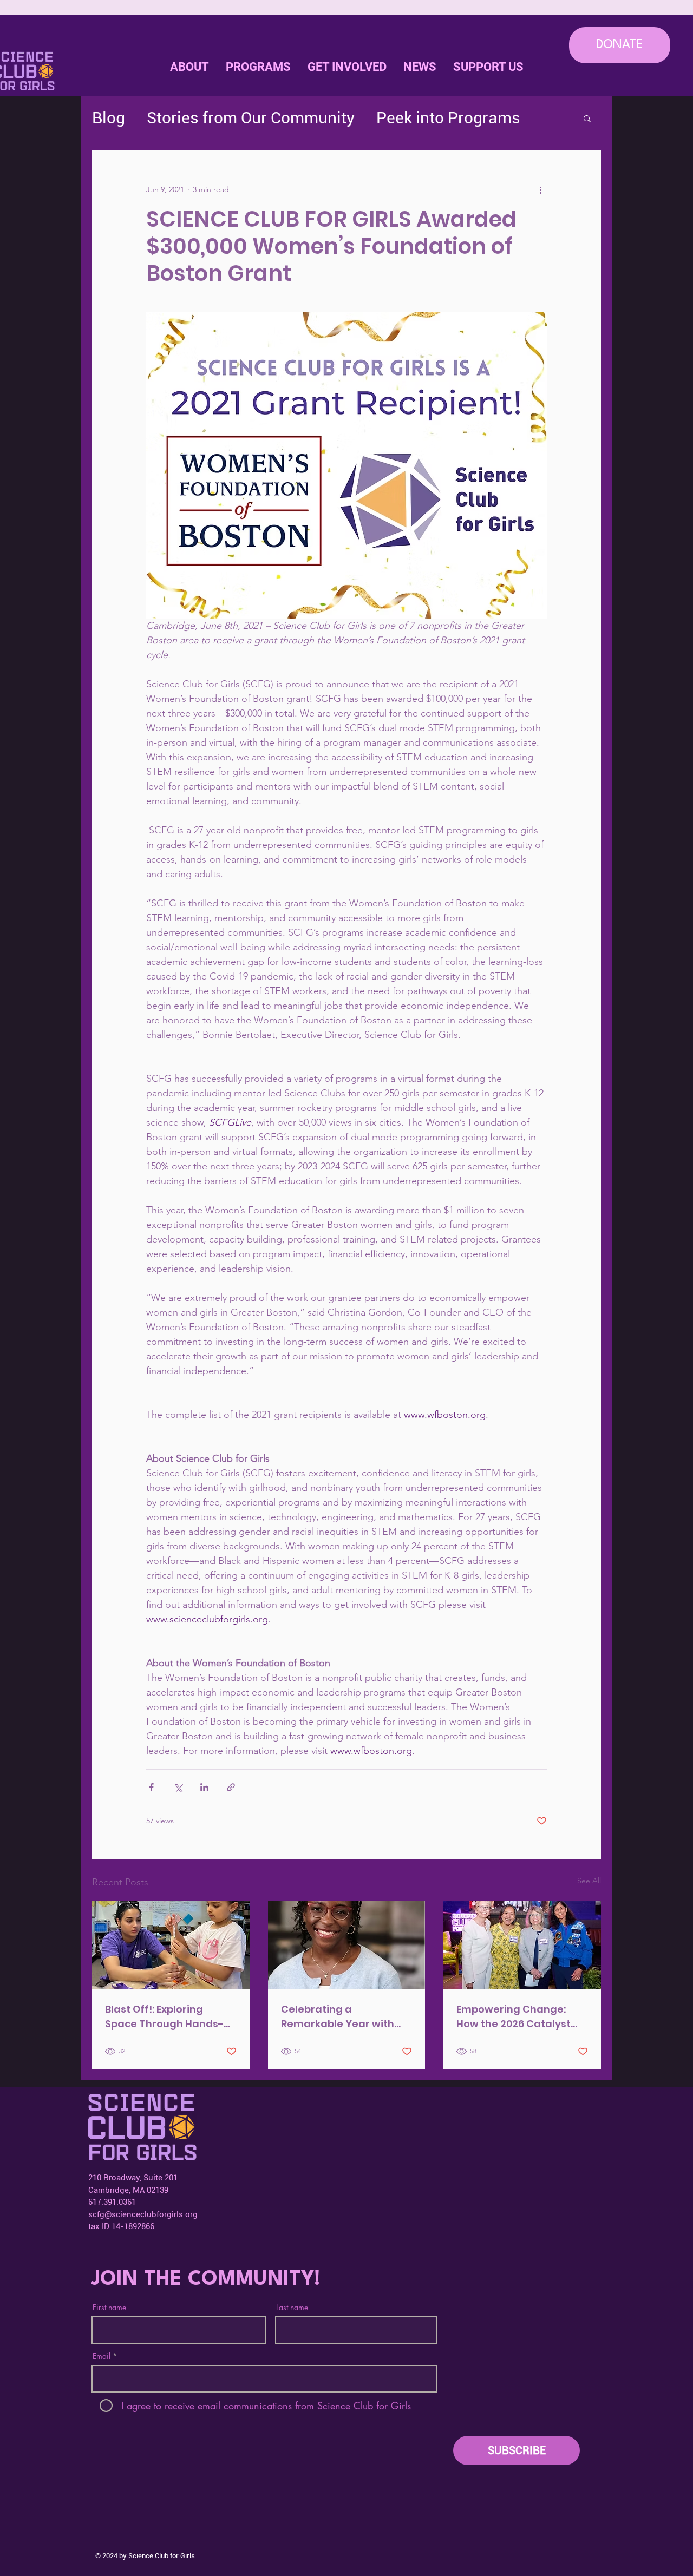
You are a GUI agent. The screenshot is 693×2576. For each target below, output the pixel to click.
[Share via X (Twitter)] (178, 1787)
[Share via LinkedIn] (204, 1787)
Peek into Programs (448, 118)
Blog (109, 118)
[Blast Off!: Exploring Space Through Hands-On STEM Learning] (171, 1945)
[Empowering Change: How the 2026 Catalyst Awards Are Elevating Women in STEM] (522, 1945)
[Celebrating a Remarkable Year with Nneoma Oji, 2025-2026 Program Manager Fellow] (347, 1945)
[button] (347, 67)
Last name (292, 2308)
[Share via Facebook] (151, 1787)
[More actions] (540, 189)
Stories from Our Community (251, 118)
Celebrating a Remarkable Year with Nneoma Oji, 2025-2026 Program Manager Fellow (346, 2017)
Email (102, 2356)
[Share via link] (231, 1787)
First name (109, 2308)
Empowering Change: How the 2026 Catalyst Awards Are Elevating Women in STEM (514, 2017)
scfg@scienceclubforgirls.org (143, 2214)
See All (589, 1881)
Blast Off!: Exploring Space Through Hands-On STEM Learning (164, 2017)
